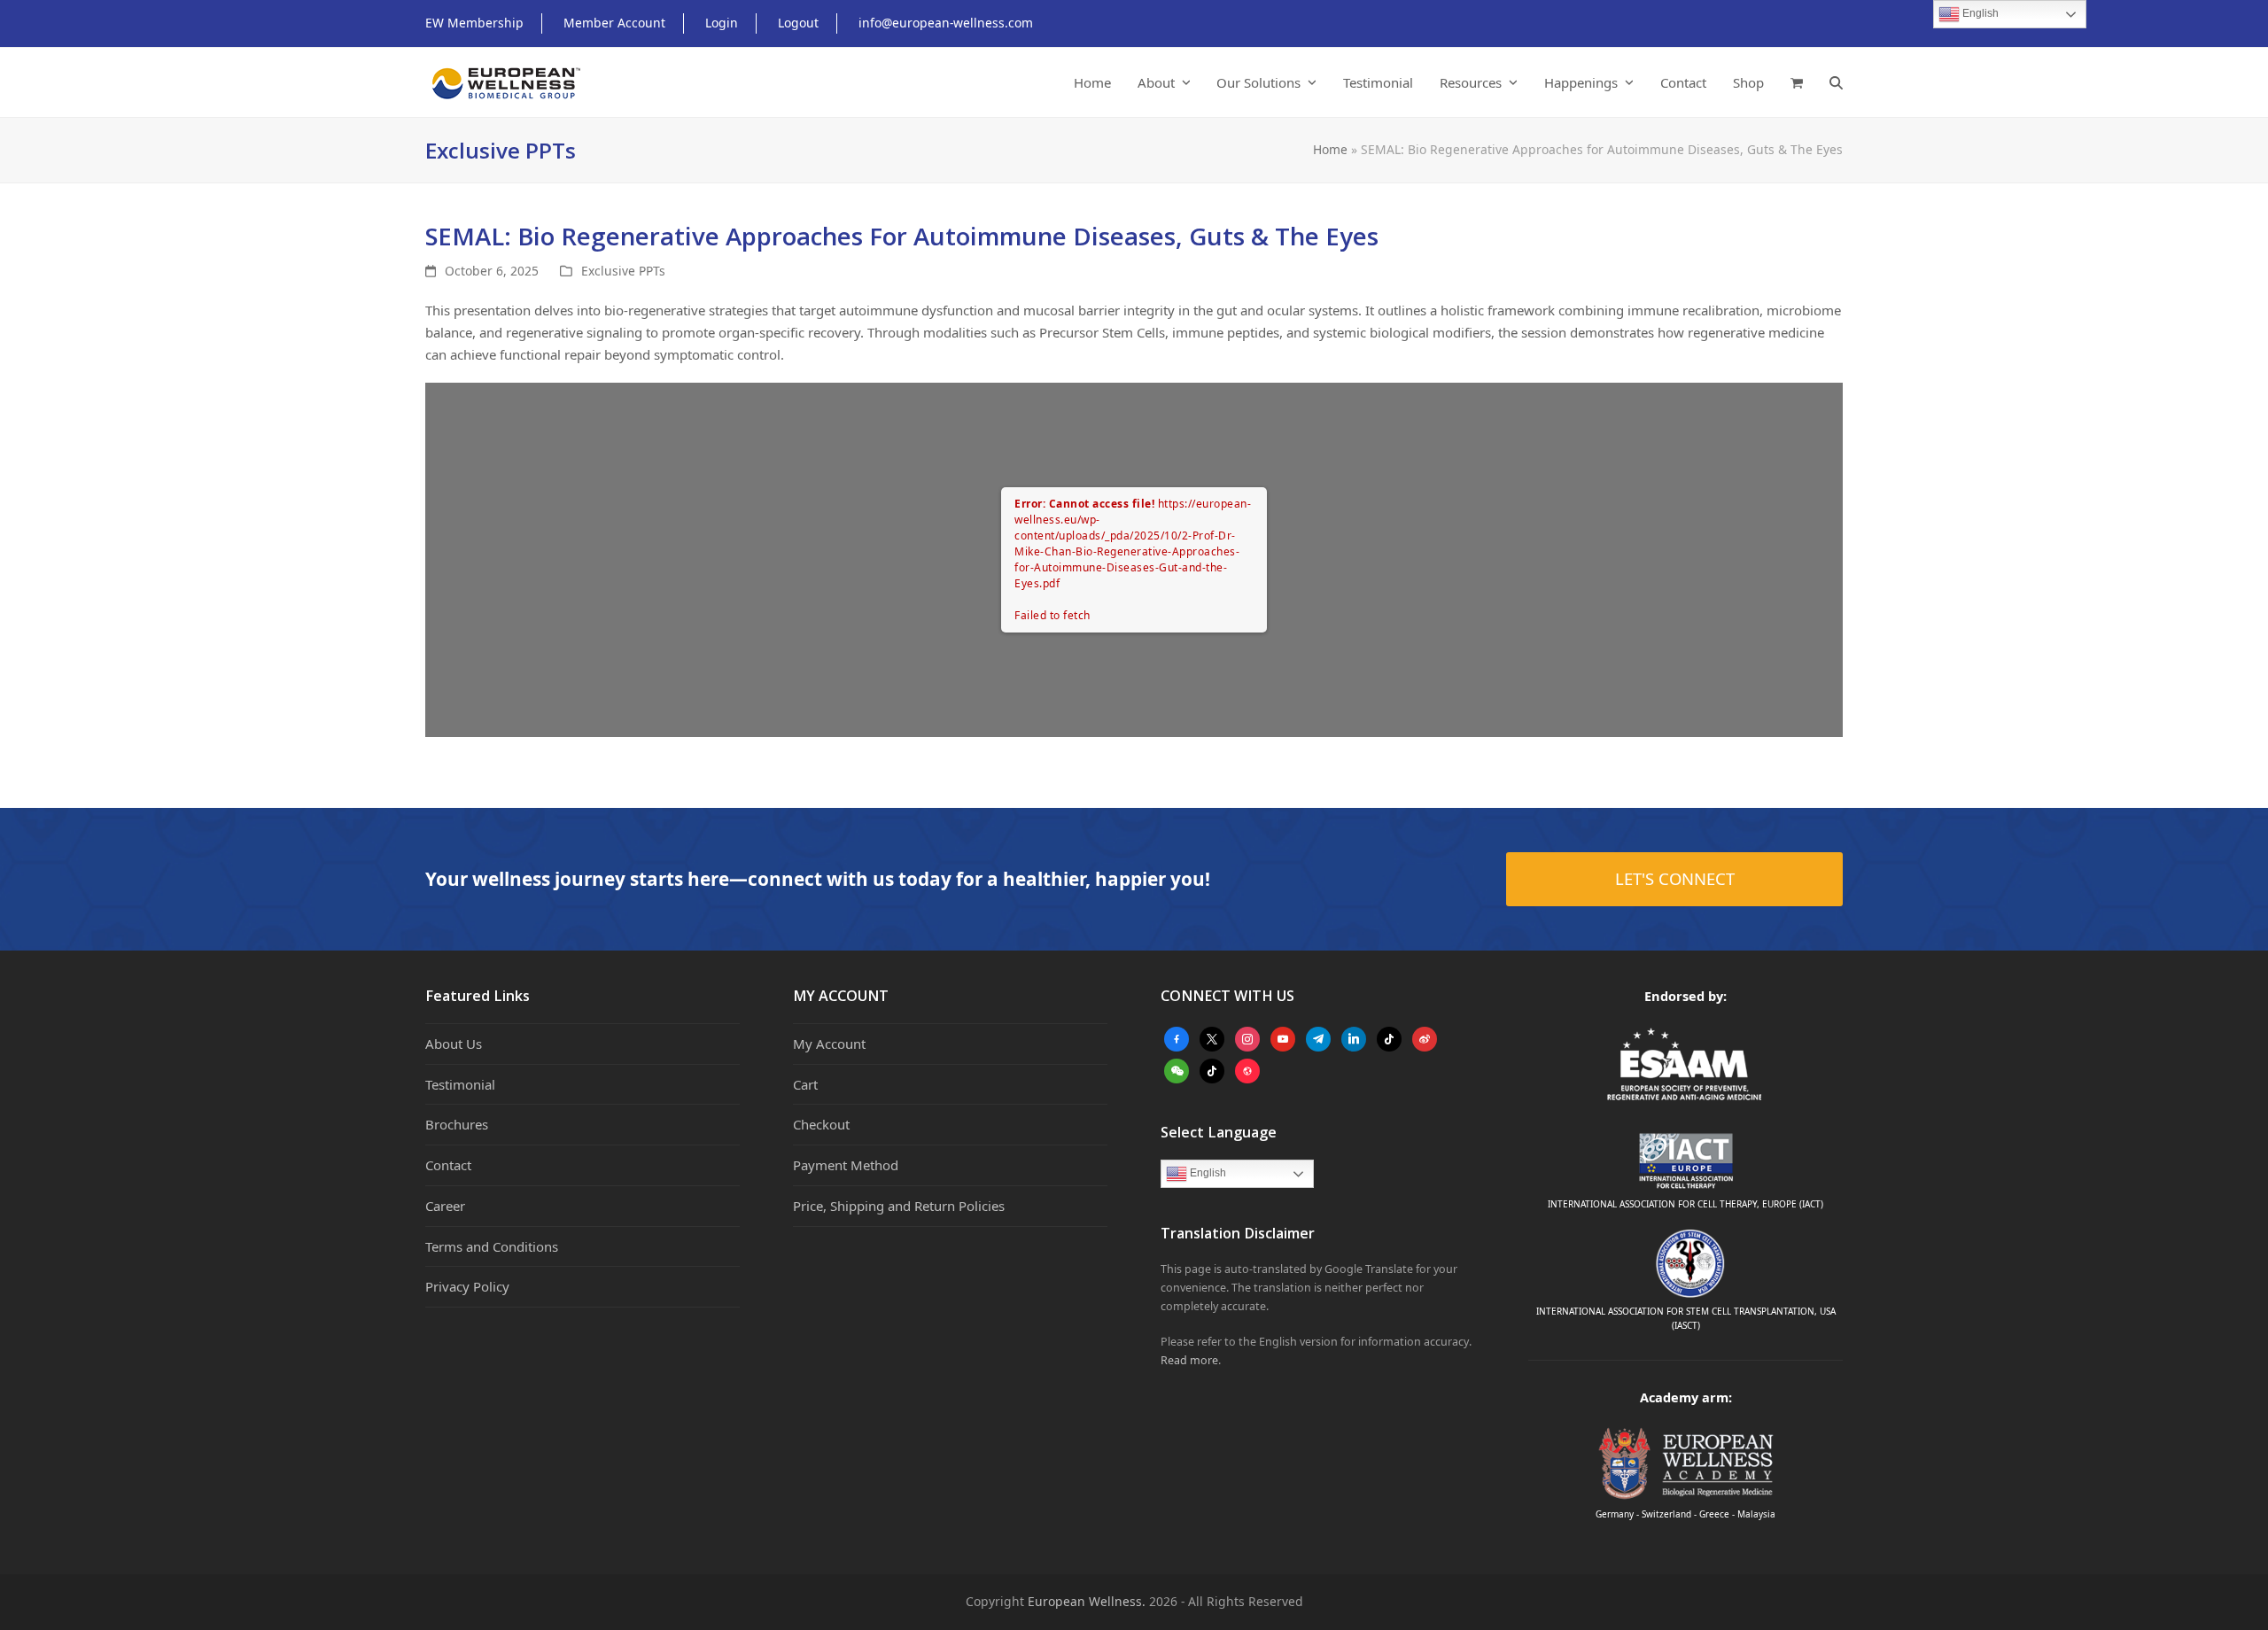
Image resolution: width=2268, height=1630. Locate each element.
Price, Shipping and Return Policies (899, 1206)
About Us (454, 1044)
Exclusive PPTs (623, 271)
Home (1330, 149)
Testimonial (460, 1084)
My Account (829, 1044)
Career (445, 1206)
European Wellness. (1087, 1601)
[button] (1797, 82)
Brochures (457, 1124)
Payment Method (846, 1165)
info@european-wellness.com (946, 23)
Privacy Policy (467, 1286)
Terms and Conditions (492, 1246)
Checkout (821, 1124)
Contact (448, 1165)
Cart (805, 1084)
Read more (1189, 1360)
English (1207, 1173)
